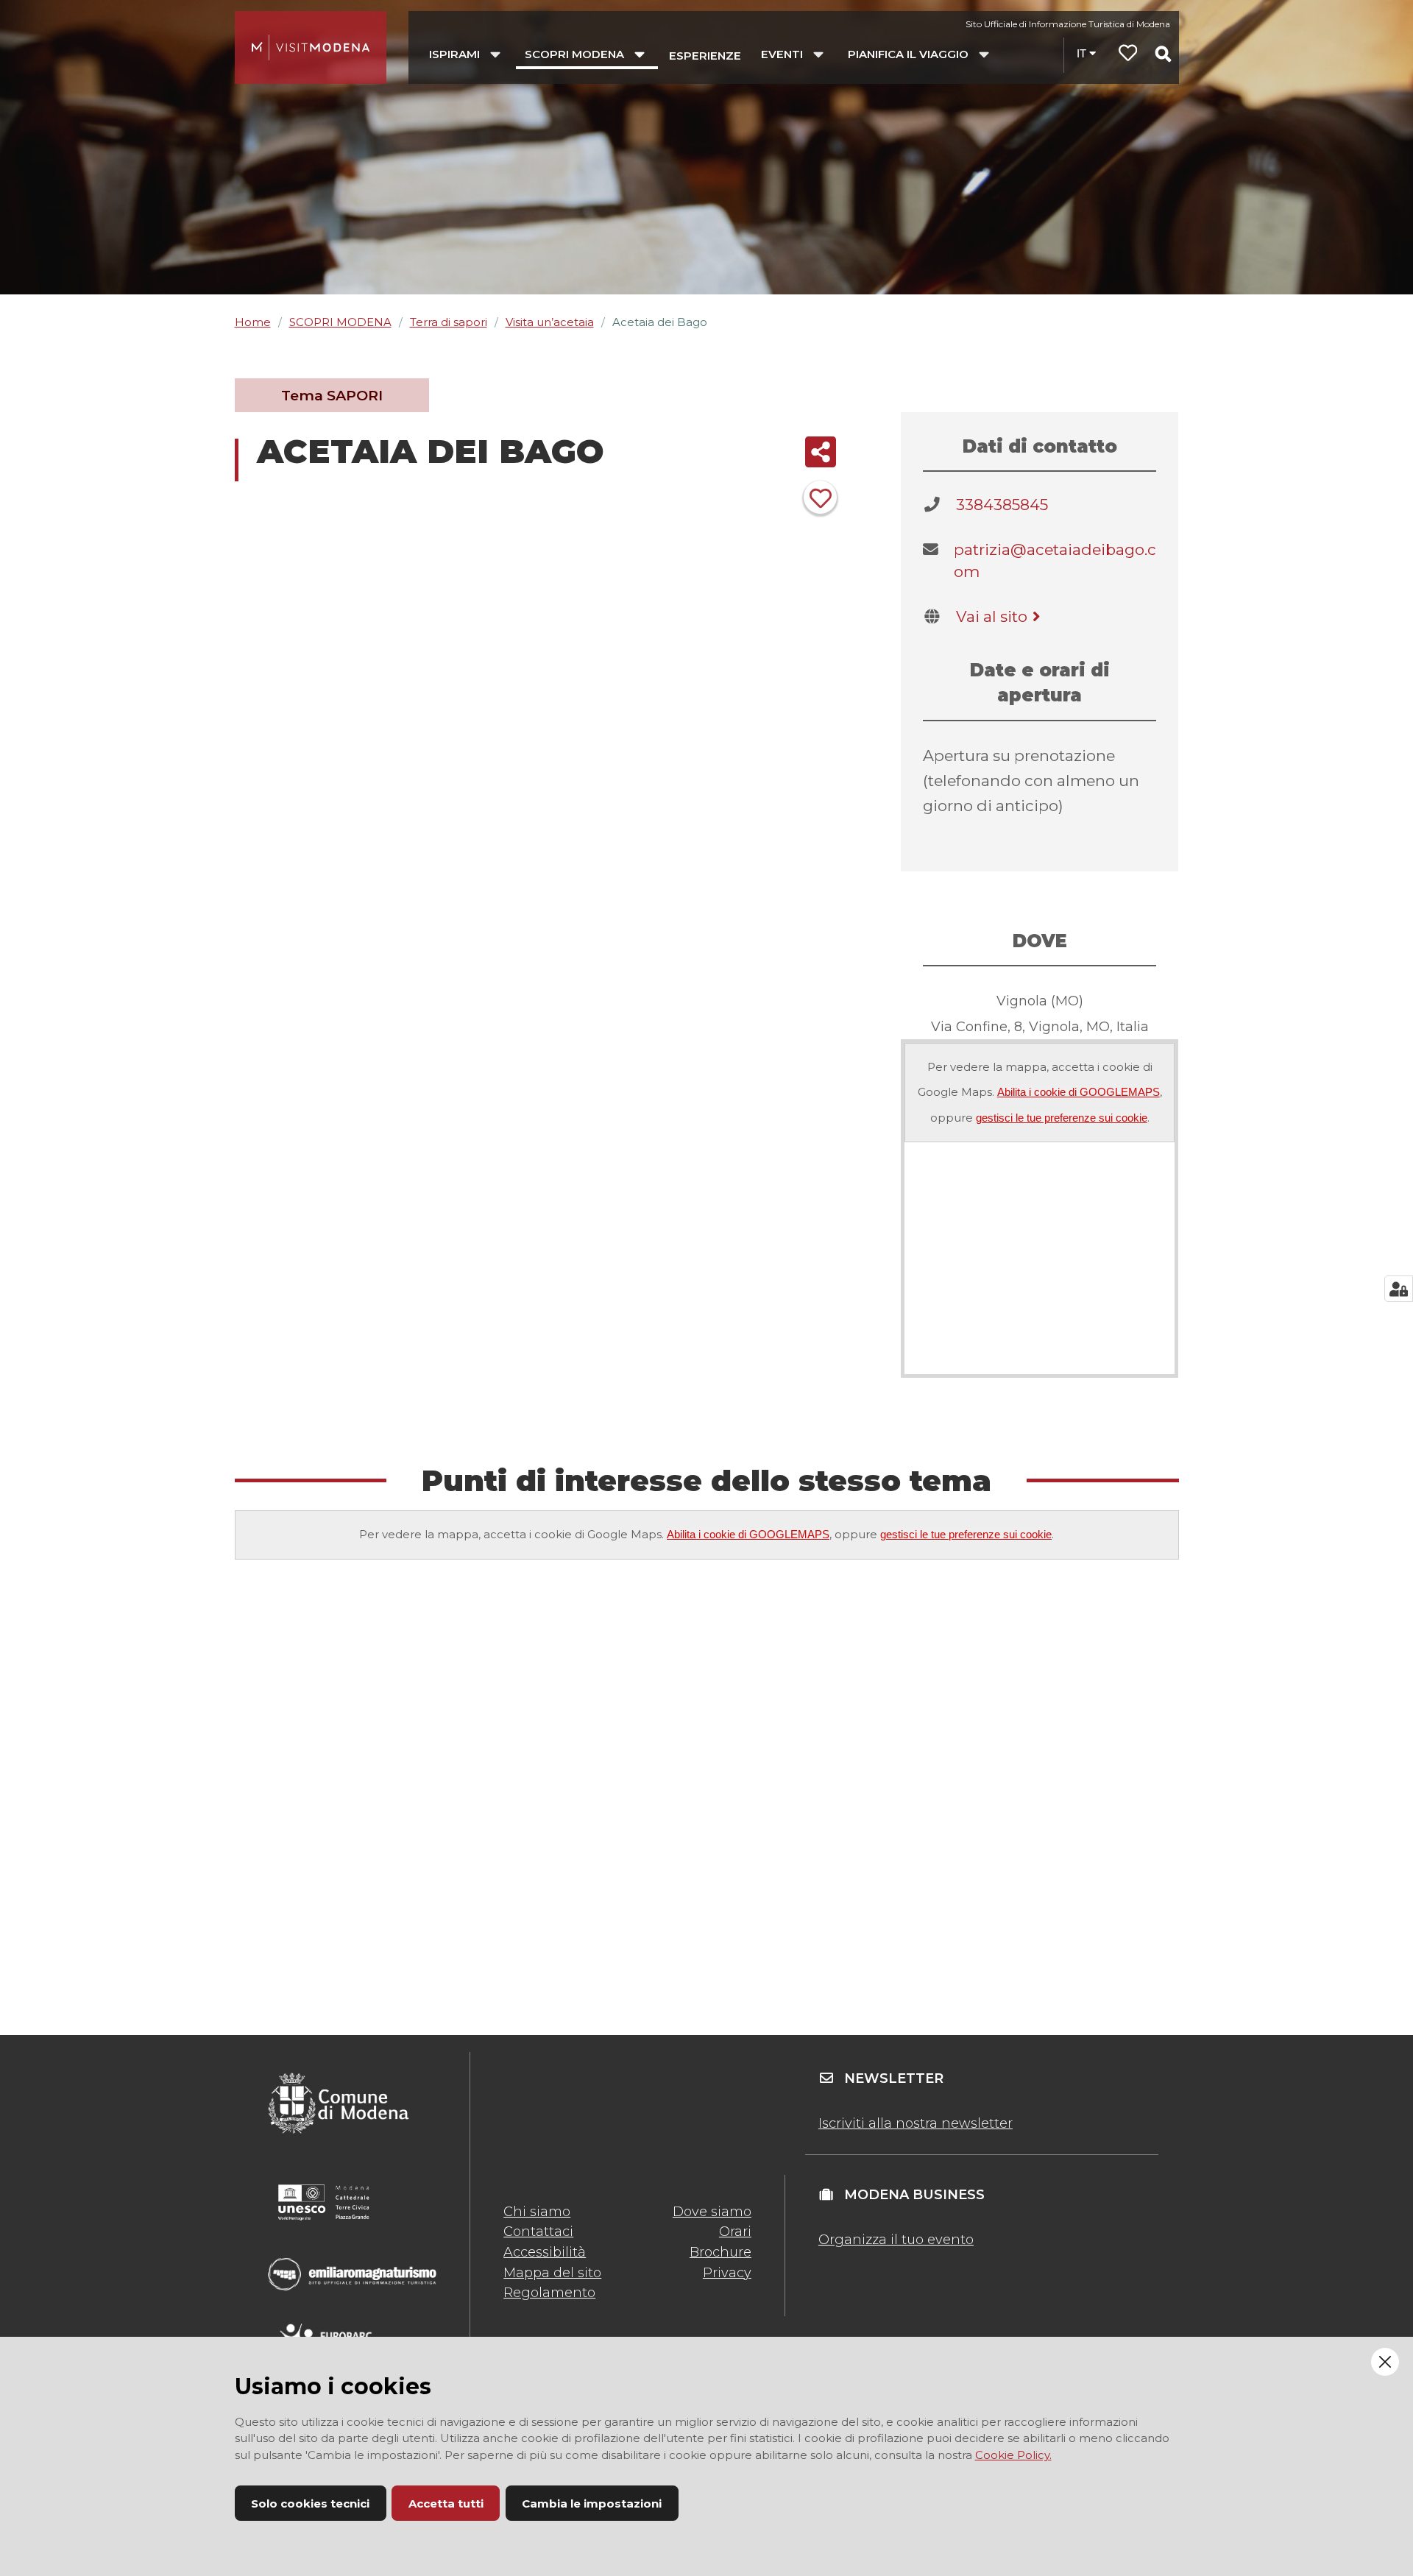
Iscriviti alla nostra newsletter (916, 2123)
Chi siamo (537, 2212)
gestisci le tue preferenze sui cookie (1062, 1118)
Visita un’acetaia (550, 322)
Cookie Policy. (1013, 2455)
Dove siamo (712, 2212)
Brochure (720, 2252)
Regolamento (549, 2293)
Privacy (727, 2273)
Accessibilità (545, 2252)
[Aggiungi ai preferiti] (820, 497)
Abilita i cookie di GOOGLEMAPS (1079, 1092)
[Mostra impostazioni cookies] (1399, 1289)
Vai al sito (992, 616)
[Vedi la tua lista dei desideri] (1128, 55)
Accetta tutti (446, 2504)
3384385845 (1002, 505)
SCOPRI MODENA (340, 322)
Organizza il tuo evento (896, 2240)
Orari (735, 2232)
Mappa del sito (552, 2273)
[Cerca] (1163, 54)
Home (253, 322)
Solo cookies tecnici (310, 2504)
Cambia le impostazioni (592, 2504)
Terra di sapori (449, 322)
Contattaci (538, 2232)
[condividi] (820, 452)
